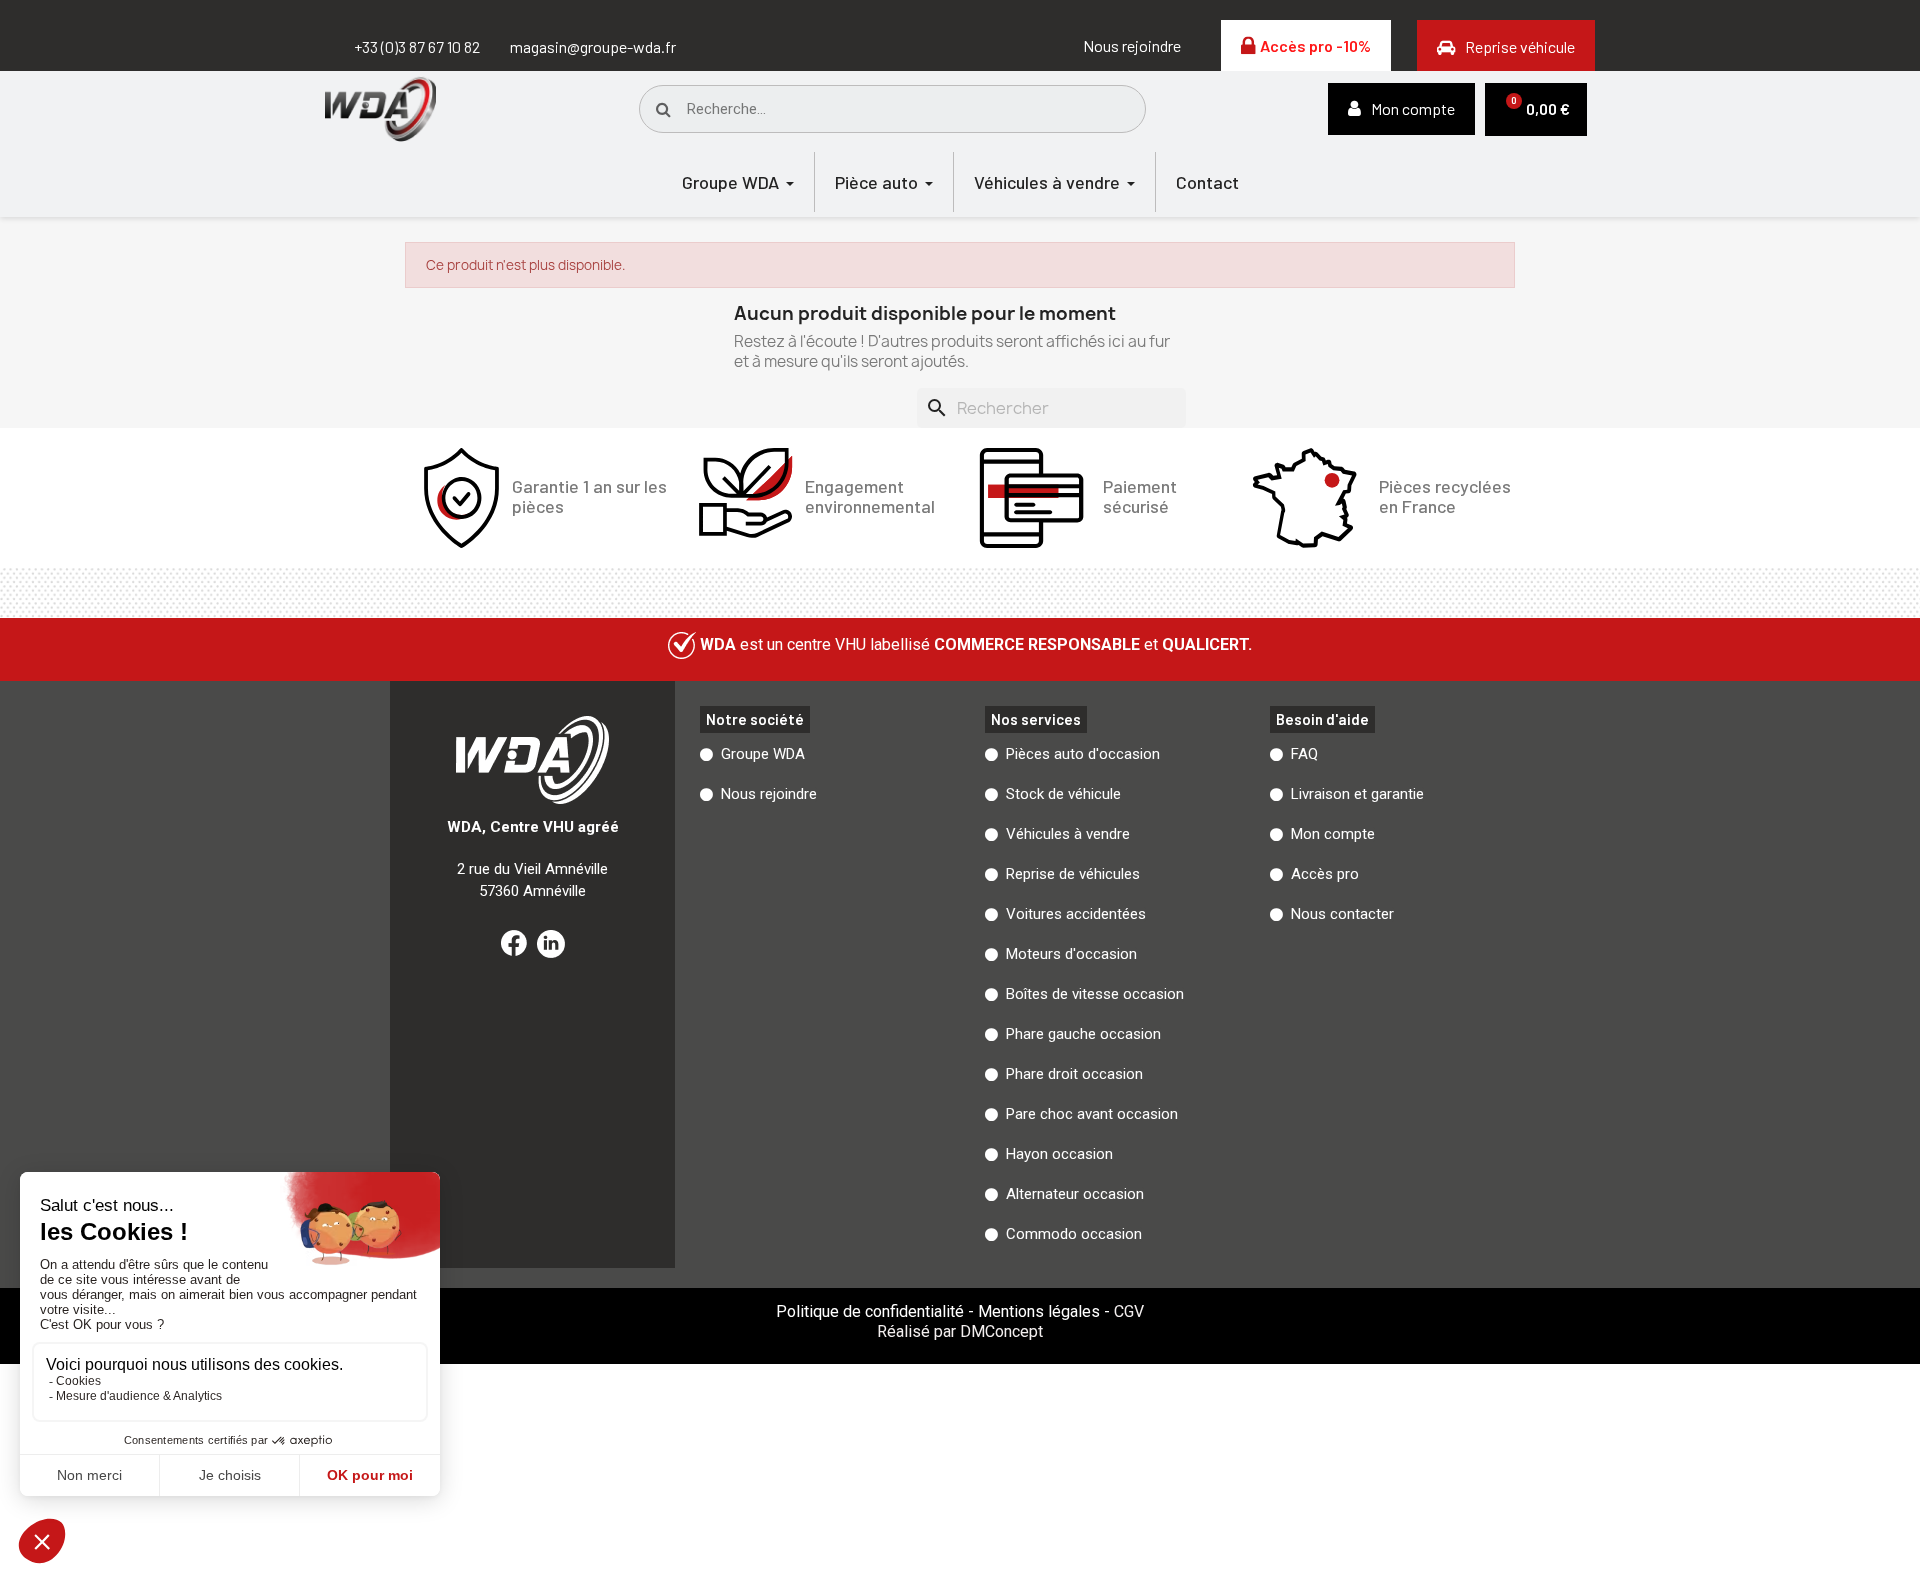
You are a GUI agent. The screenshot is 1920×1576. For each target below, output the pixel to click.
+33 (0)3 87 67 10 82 (417, 46)
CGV (1129, 1311)
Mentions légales (1039, 1311)
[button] (1132, 46)
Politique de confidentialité (870, 1311)
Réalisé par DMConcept (960, 1331)
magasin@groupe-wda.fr (593, 46)
